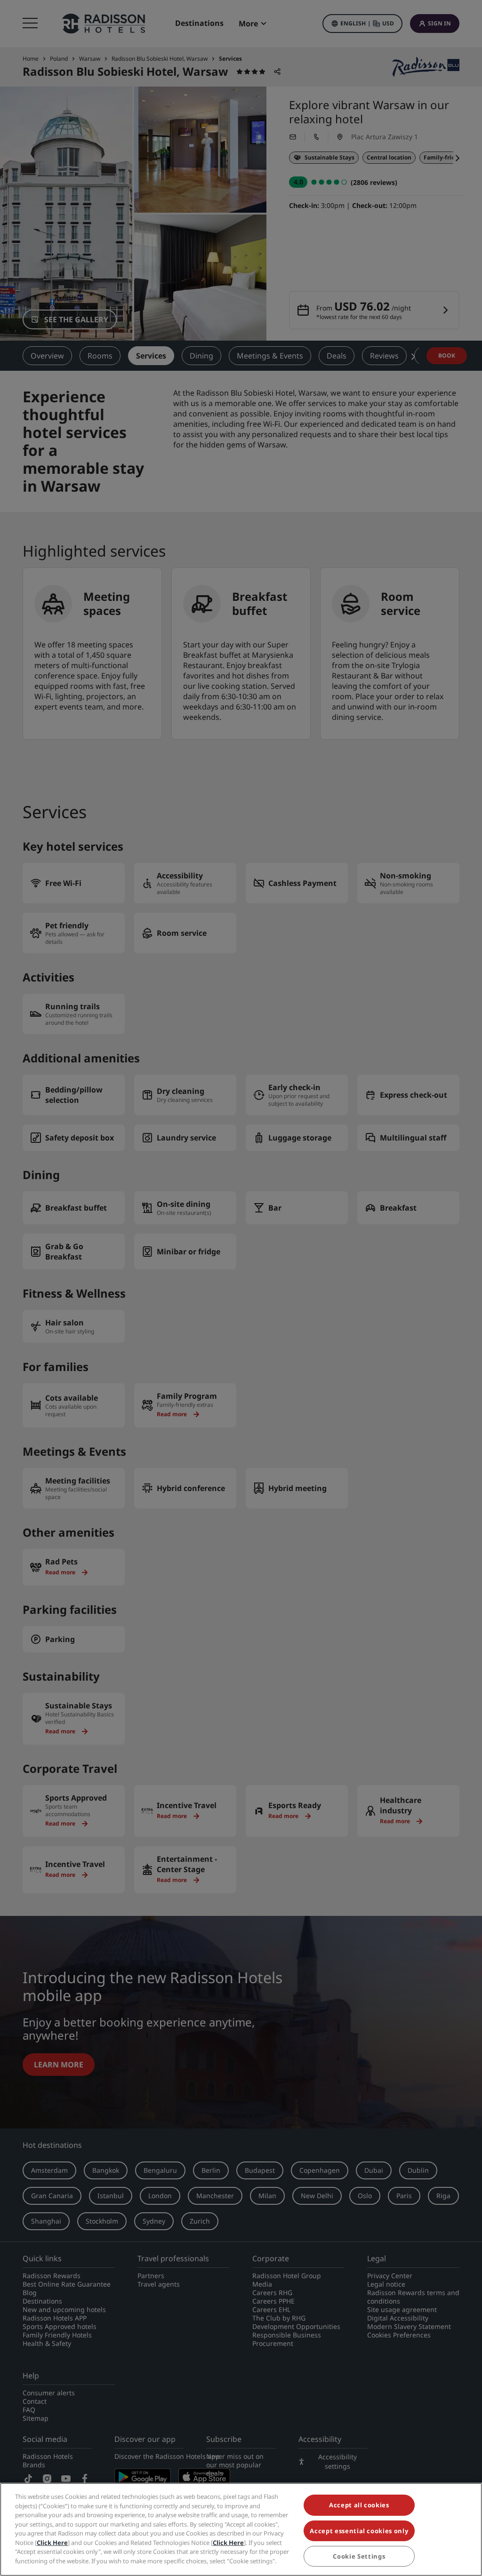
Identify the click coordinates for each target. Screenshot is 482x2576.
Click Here (52, 2543)
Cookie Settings (359, 2556)
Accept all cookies (359, 2505)
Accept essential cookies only (359, 2531)
